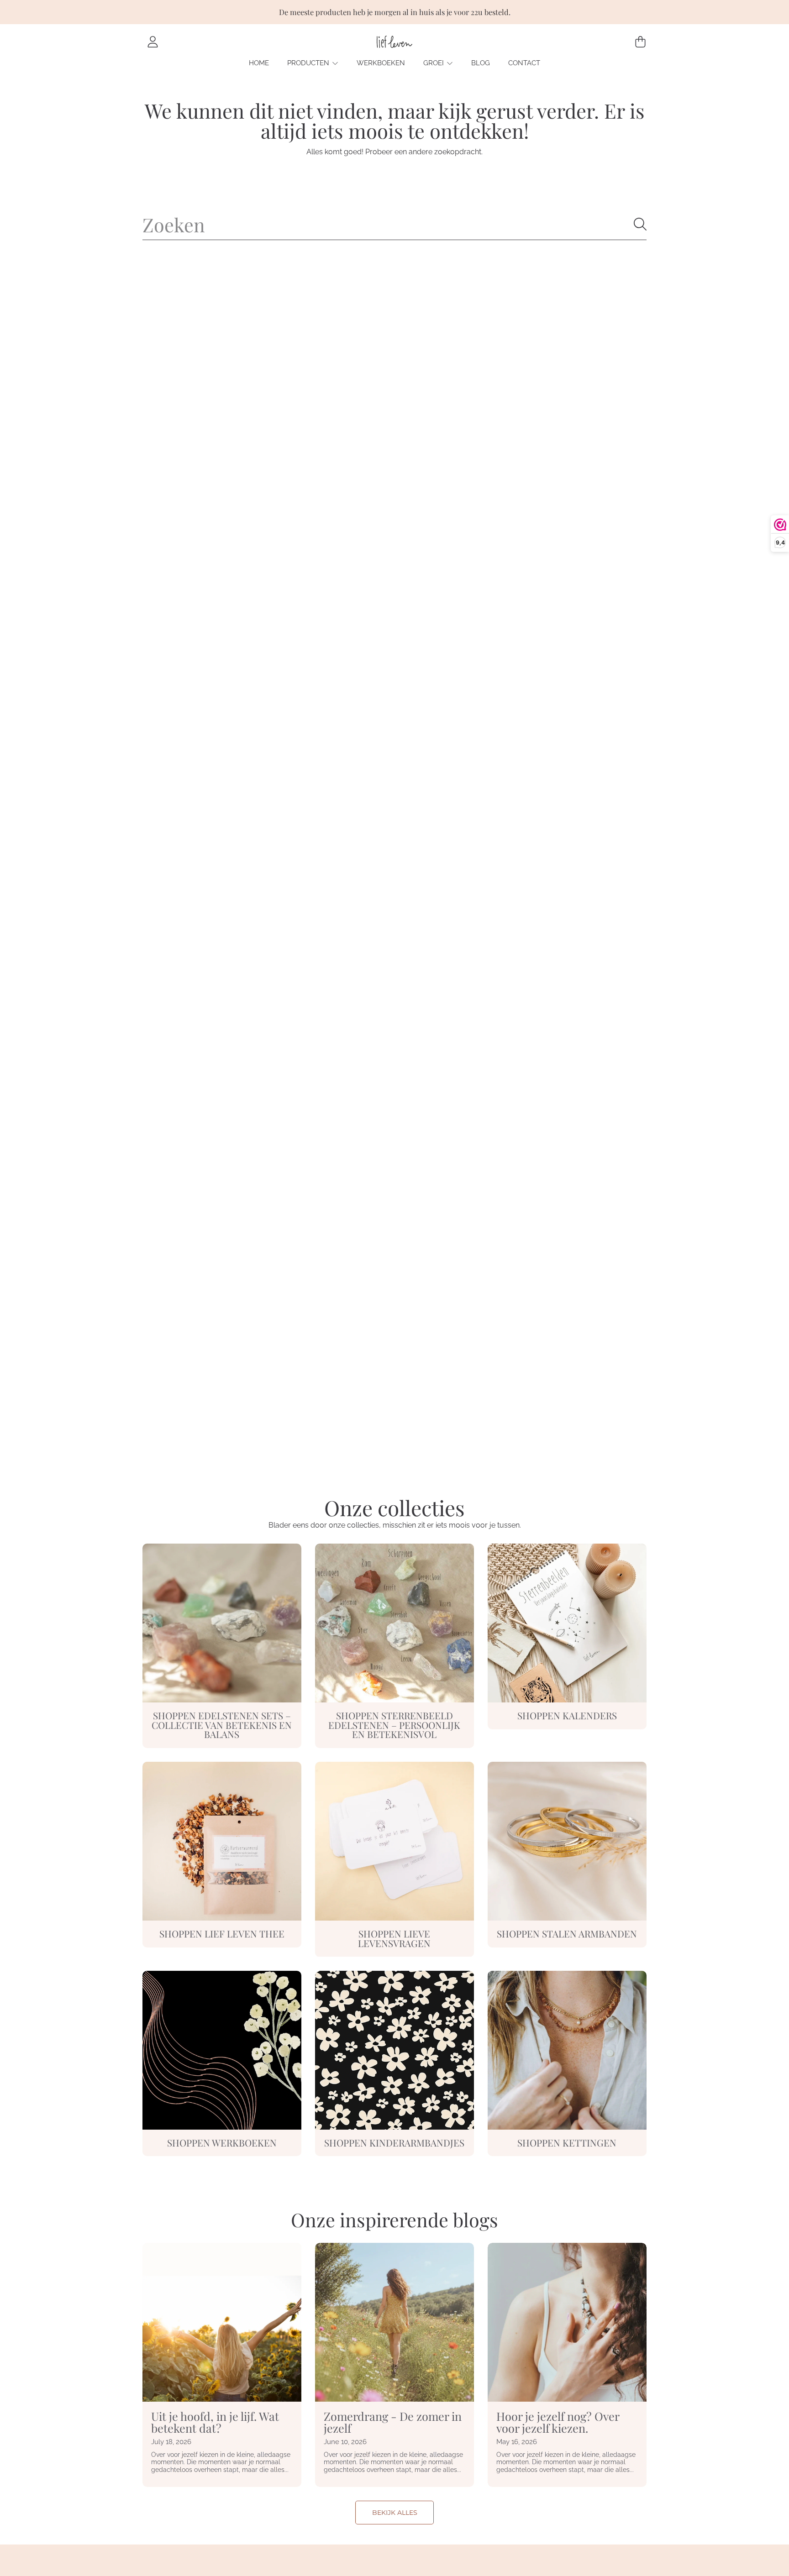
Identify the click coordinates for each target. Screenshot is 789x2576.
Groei (434, 63)
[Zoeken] (640, 224)
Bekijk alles (395, 2513)
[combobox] (394, 224)
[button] (640, 42)
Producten (309, 63)
